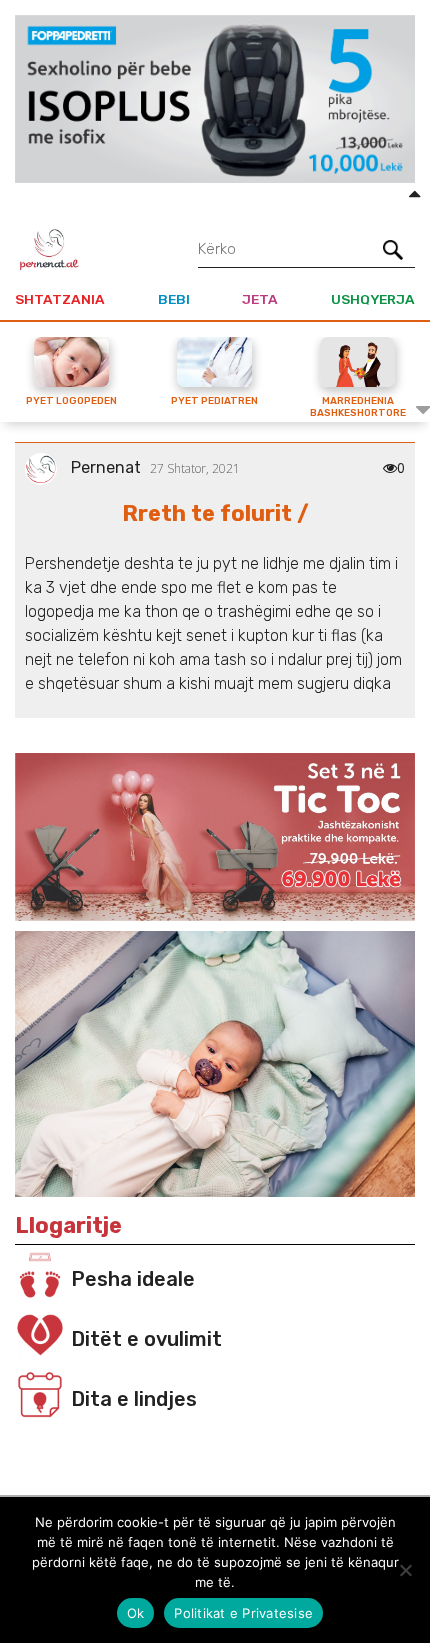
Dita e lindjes (134, 1399)
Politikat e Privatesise (243, 1613)
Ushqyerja (373, 299)
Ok (136, 1613)
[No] (405, 1570)
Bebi (174, 299)
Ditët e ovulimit (146, 1339)
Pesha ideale (133, 1279)
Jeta (260, 299)
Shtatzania (60, 299)
